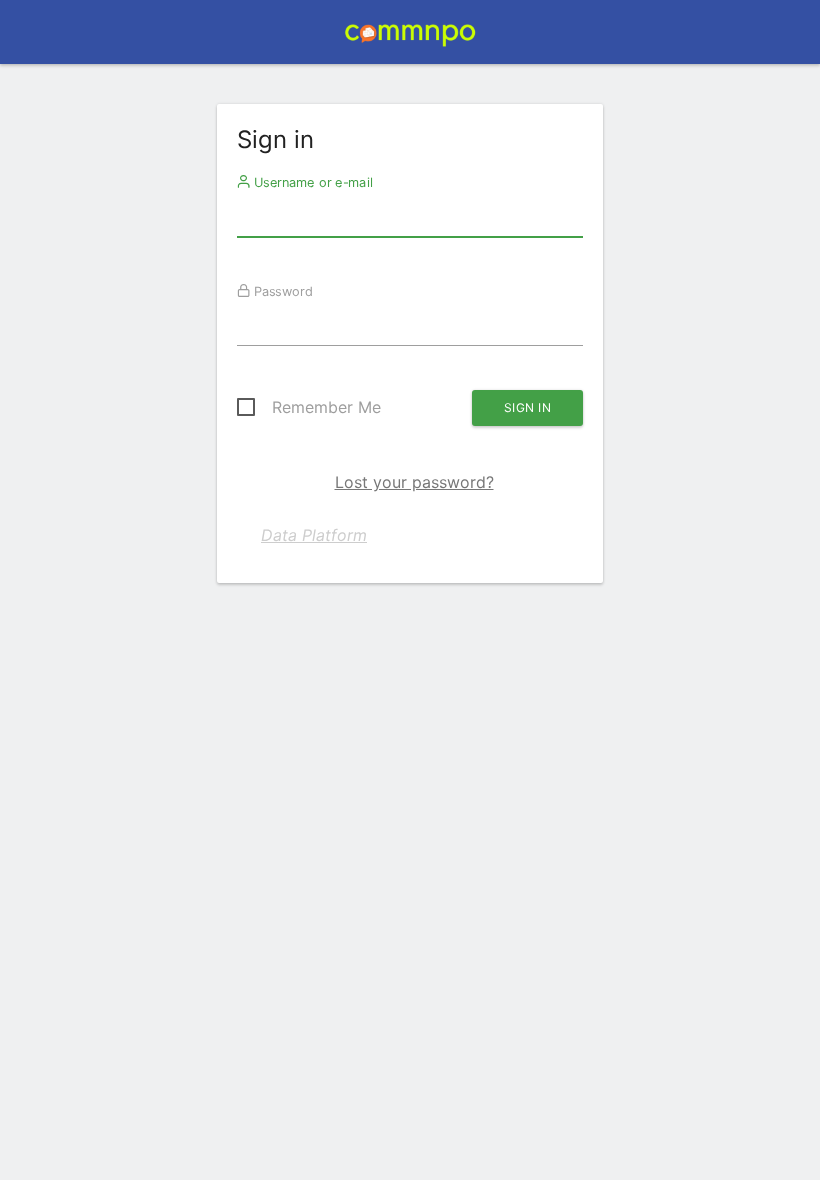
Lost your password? (414, 482)
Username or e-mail (311, 182)
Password (281, 291)
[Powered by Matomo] (409, 38)
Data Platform (314, 535)
